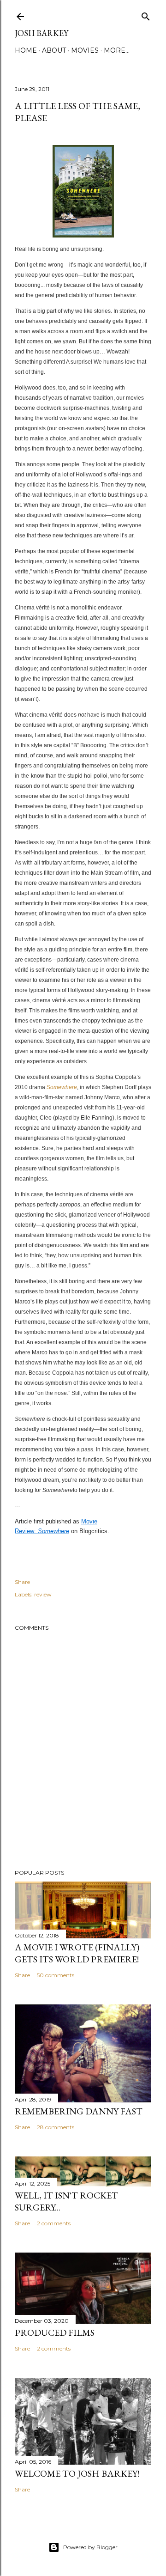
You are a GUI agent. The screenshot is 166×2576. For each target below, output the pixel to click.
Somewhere (62, 1087)
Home (26, 50)
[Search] (146, 15)
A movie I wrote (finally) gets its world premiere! (77, 1953)
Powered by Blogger (90, 2547)
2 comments (54, 2223)
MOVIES (85, 50)
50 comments (56, 1975)
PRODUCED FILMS (55, 2332)
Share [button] (22, 1582)
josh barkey (41, 33)
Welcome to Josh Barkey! (77, 2473)
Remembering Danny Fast (79, 2111)
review (43, 1594)
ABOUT (54, 50)
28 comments (56, 2127)
